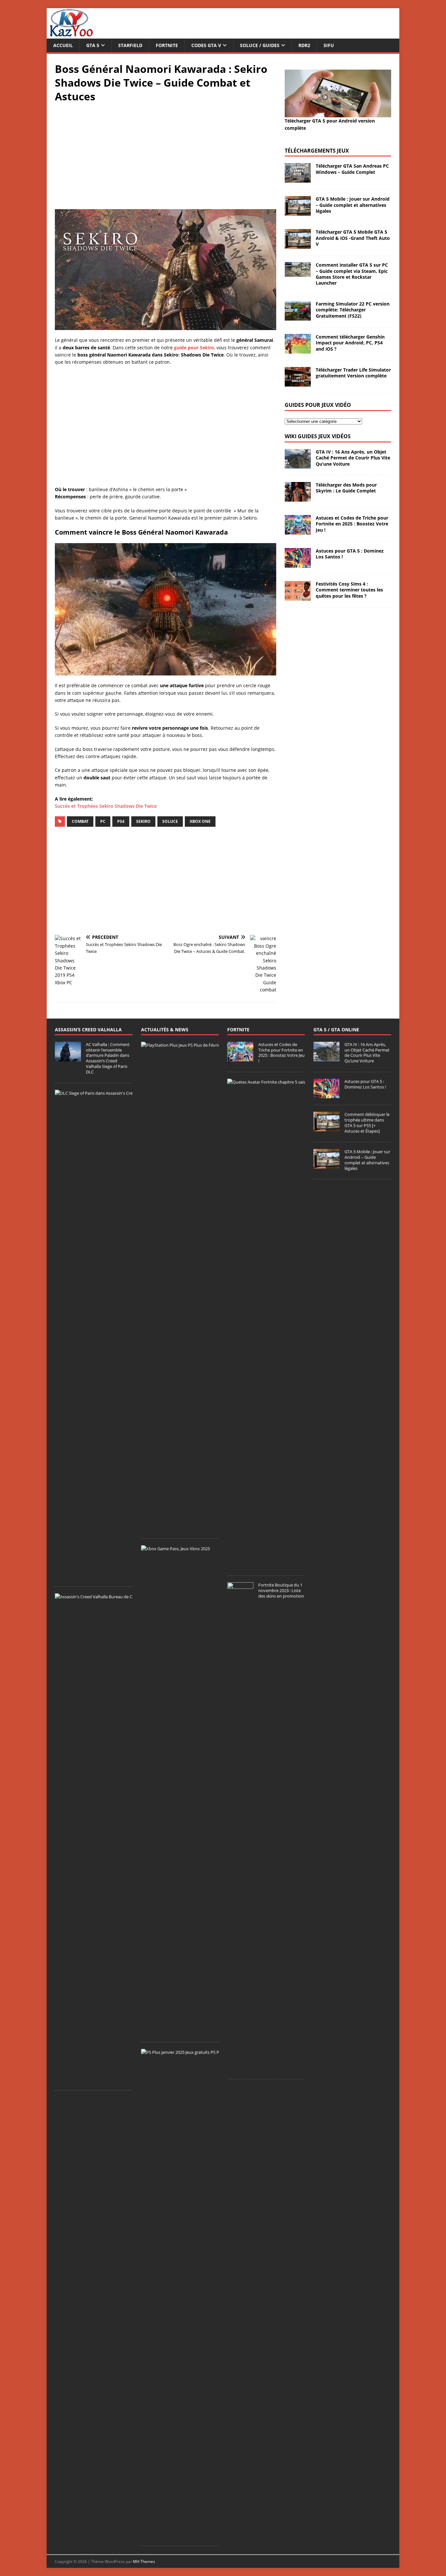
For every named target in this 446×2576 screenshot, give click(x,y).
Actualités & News (165, 1030)
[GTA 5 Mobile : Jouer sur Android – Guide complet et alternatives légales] (298, 212)
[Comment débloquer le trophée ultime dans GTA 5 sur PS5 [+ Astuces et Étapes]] (327, 1128)
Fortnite (167, 45)
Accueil (63, 45)
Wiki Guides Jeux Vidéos (318, 436)
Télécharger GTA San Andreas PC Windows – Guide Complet (352, 169)
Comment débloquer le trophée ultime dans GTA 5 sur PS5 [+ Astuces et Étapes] (367, 1123)
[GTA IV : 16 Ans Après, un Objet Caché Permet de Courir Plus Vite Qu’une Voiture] (298, 465)
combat (80, 821)
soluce (170, 821)
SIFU (329, 45)
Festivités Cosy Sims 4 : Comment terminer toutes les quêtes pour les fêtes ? (349, 590)
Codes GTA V (206, 45)
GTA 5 (93, 45)
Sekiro (143, 821)
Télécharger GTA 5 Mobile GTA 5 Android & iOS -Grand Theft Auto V (353, 238)
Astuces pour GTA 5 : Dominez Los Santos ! (350, 554)
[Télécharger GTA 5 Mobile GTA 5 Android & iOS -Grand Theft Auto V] (298, 245)
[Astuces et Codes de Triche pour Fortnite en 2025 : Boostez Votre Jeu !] (298, 531)
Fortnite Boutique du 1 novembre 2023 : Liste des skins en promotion (281, 1590)
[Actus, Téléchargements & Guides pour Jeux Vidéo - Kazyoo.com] (71, 35)
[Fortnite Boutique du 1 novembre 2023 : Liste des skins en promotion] (240, 2069)
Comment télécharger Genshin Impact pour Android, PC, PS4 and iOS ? (350, 343)
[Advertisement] (166, 155)
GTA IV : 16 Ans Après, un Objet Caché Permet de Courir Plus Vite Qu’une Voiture (353, 458)
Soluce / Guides (260, 45)
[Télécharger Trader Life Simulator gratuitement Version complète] (298, 383)
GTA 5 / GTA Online (336, 1030)
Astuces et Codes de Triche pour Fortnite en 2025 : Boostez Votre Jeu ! (352, 524)
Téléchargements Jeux (317, 151)
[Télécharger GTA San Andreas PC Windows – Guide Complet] (298, 179)
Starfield (130, 45)
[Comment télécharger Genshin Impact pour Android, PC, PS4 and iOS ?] (298, 350)
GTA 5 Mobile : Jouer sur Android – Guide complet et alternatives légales (353, 205)
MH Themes (144, 2561)
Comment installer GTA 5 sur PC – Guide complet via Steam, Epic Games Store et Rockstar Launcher (352, 274)
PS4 (121, 821)
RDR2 (304, 45)
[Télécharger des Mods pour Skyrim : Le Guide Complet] (298, 498)
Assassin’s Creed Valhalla (88, 1030)
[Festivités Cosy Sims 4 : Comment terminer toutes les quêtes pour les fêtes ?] (298, 597)
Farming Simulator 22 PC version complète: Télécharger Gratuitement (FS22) (353, 310)
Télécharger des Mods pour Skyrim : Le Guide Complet (346, 488)
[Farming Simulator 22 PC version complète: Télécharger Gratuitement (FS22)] (298, 317)
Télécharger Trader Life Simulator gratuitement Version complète (353, 373)
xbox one (200, 821)
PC (103, 821)
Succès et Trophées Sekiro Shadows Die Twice (106, 806)
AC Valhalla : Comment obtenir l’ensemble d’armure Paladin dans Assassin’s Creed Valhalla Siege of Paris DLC (108, 1058)
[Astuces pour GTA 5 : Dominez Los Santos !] (298, 564)
